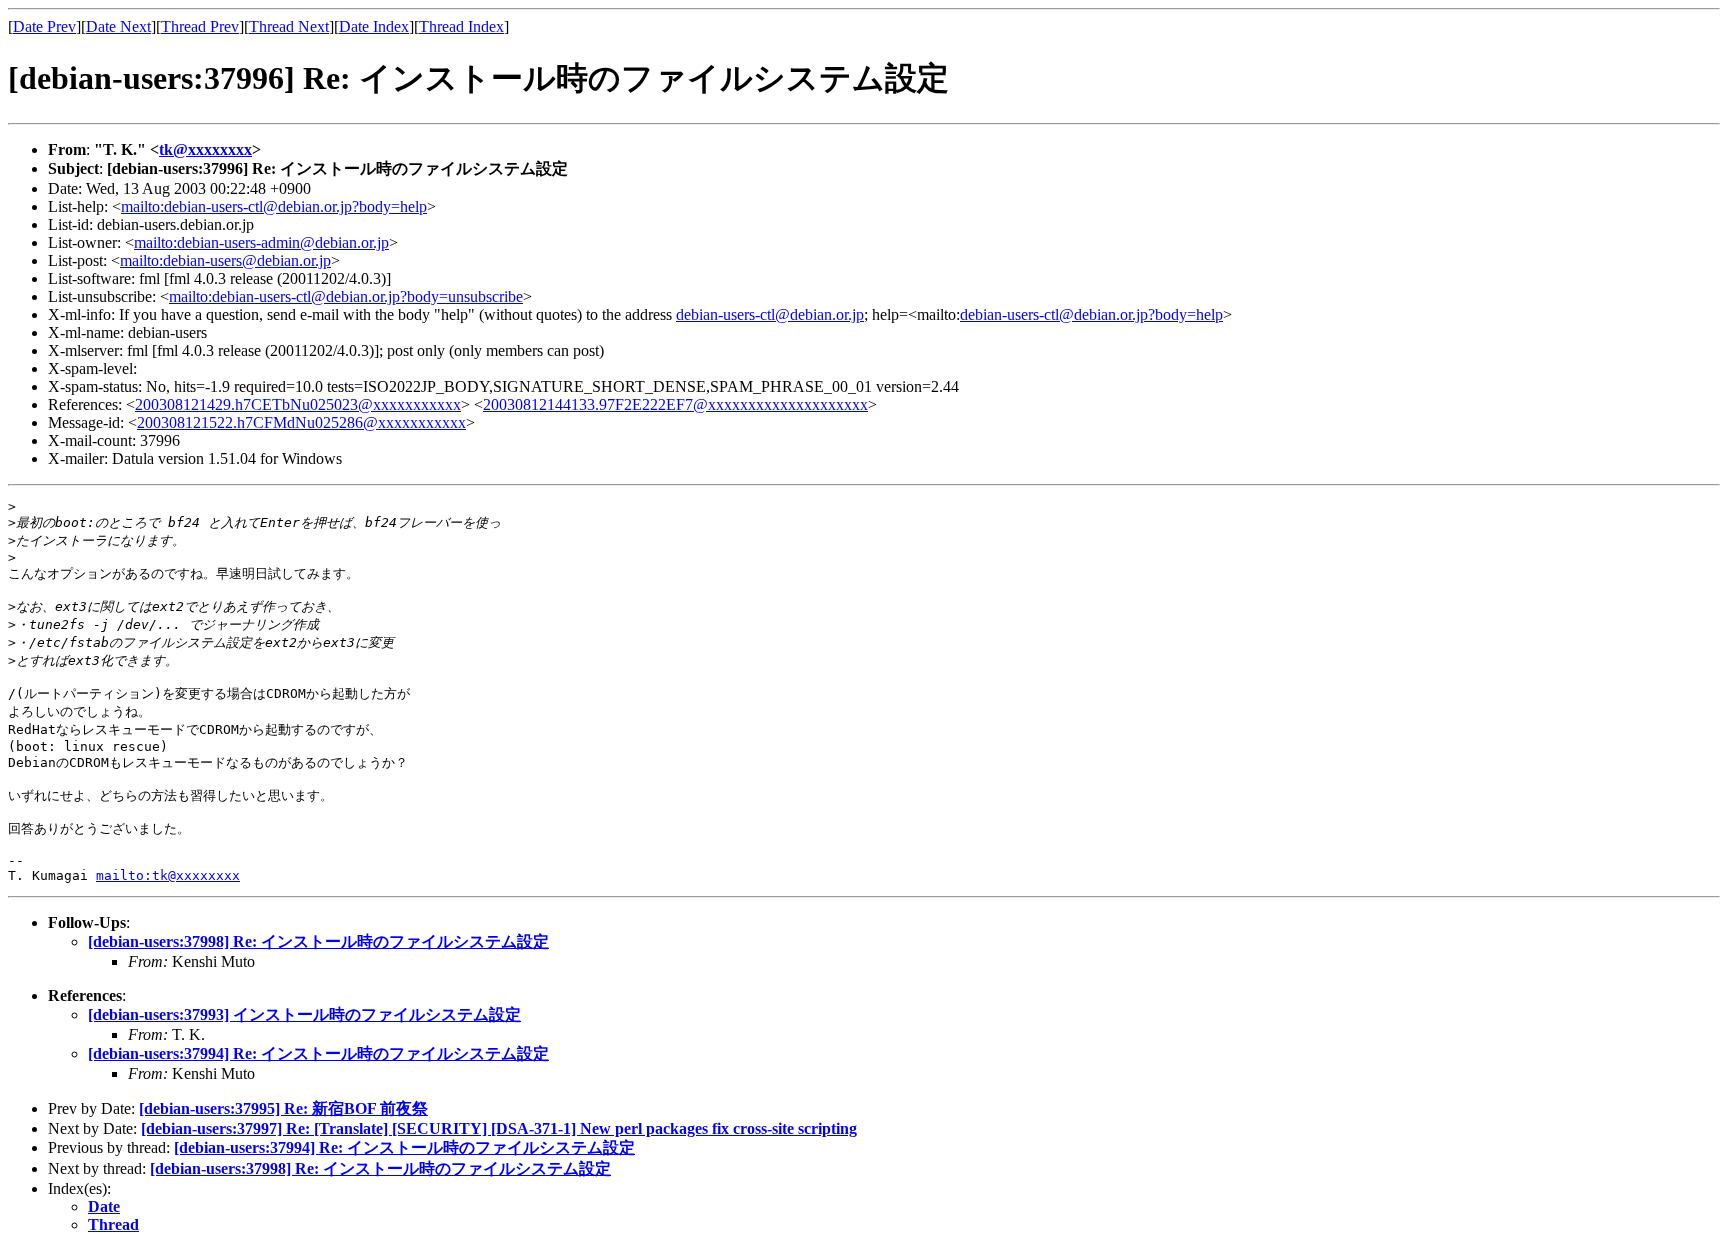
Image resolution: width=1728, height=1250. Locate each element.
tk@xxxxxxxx (205, 149)
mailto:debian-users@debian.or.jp (225, 260)
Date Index (374, 26)
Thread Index (461, 26)
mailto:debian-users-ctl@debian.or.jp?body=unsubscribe (346, 296)
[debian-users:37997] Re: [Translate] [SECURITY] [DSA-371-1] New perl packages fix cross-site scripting (499, 1128)
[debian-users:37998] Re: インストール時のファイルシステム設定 (318, 941)
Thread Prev (200, 26)
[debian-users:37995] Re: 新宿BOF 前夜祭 (283, 1108)
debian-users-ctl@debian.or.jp (770, 314)
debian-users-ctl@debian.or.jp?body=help (1091, 314)
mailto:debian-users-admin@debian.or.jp (261, 242)
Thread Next (289, 26)
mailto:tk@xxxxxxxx (168, 875)
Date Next (118, 26)
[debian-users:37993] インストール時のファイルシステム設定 (304, 1014)
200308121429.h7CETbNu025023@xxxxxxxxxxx (298, 404)
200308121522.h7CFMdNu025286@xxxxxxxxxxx (301, 422)
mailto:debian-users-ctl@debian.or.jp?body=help (274, 206)
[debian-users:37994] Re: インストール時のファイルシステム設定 (318, 1053)
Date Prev (44, 26)
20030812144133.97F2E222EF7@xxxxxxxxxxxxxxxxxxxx (675, 404)
